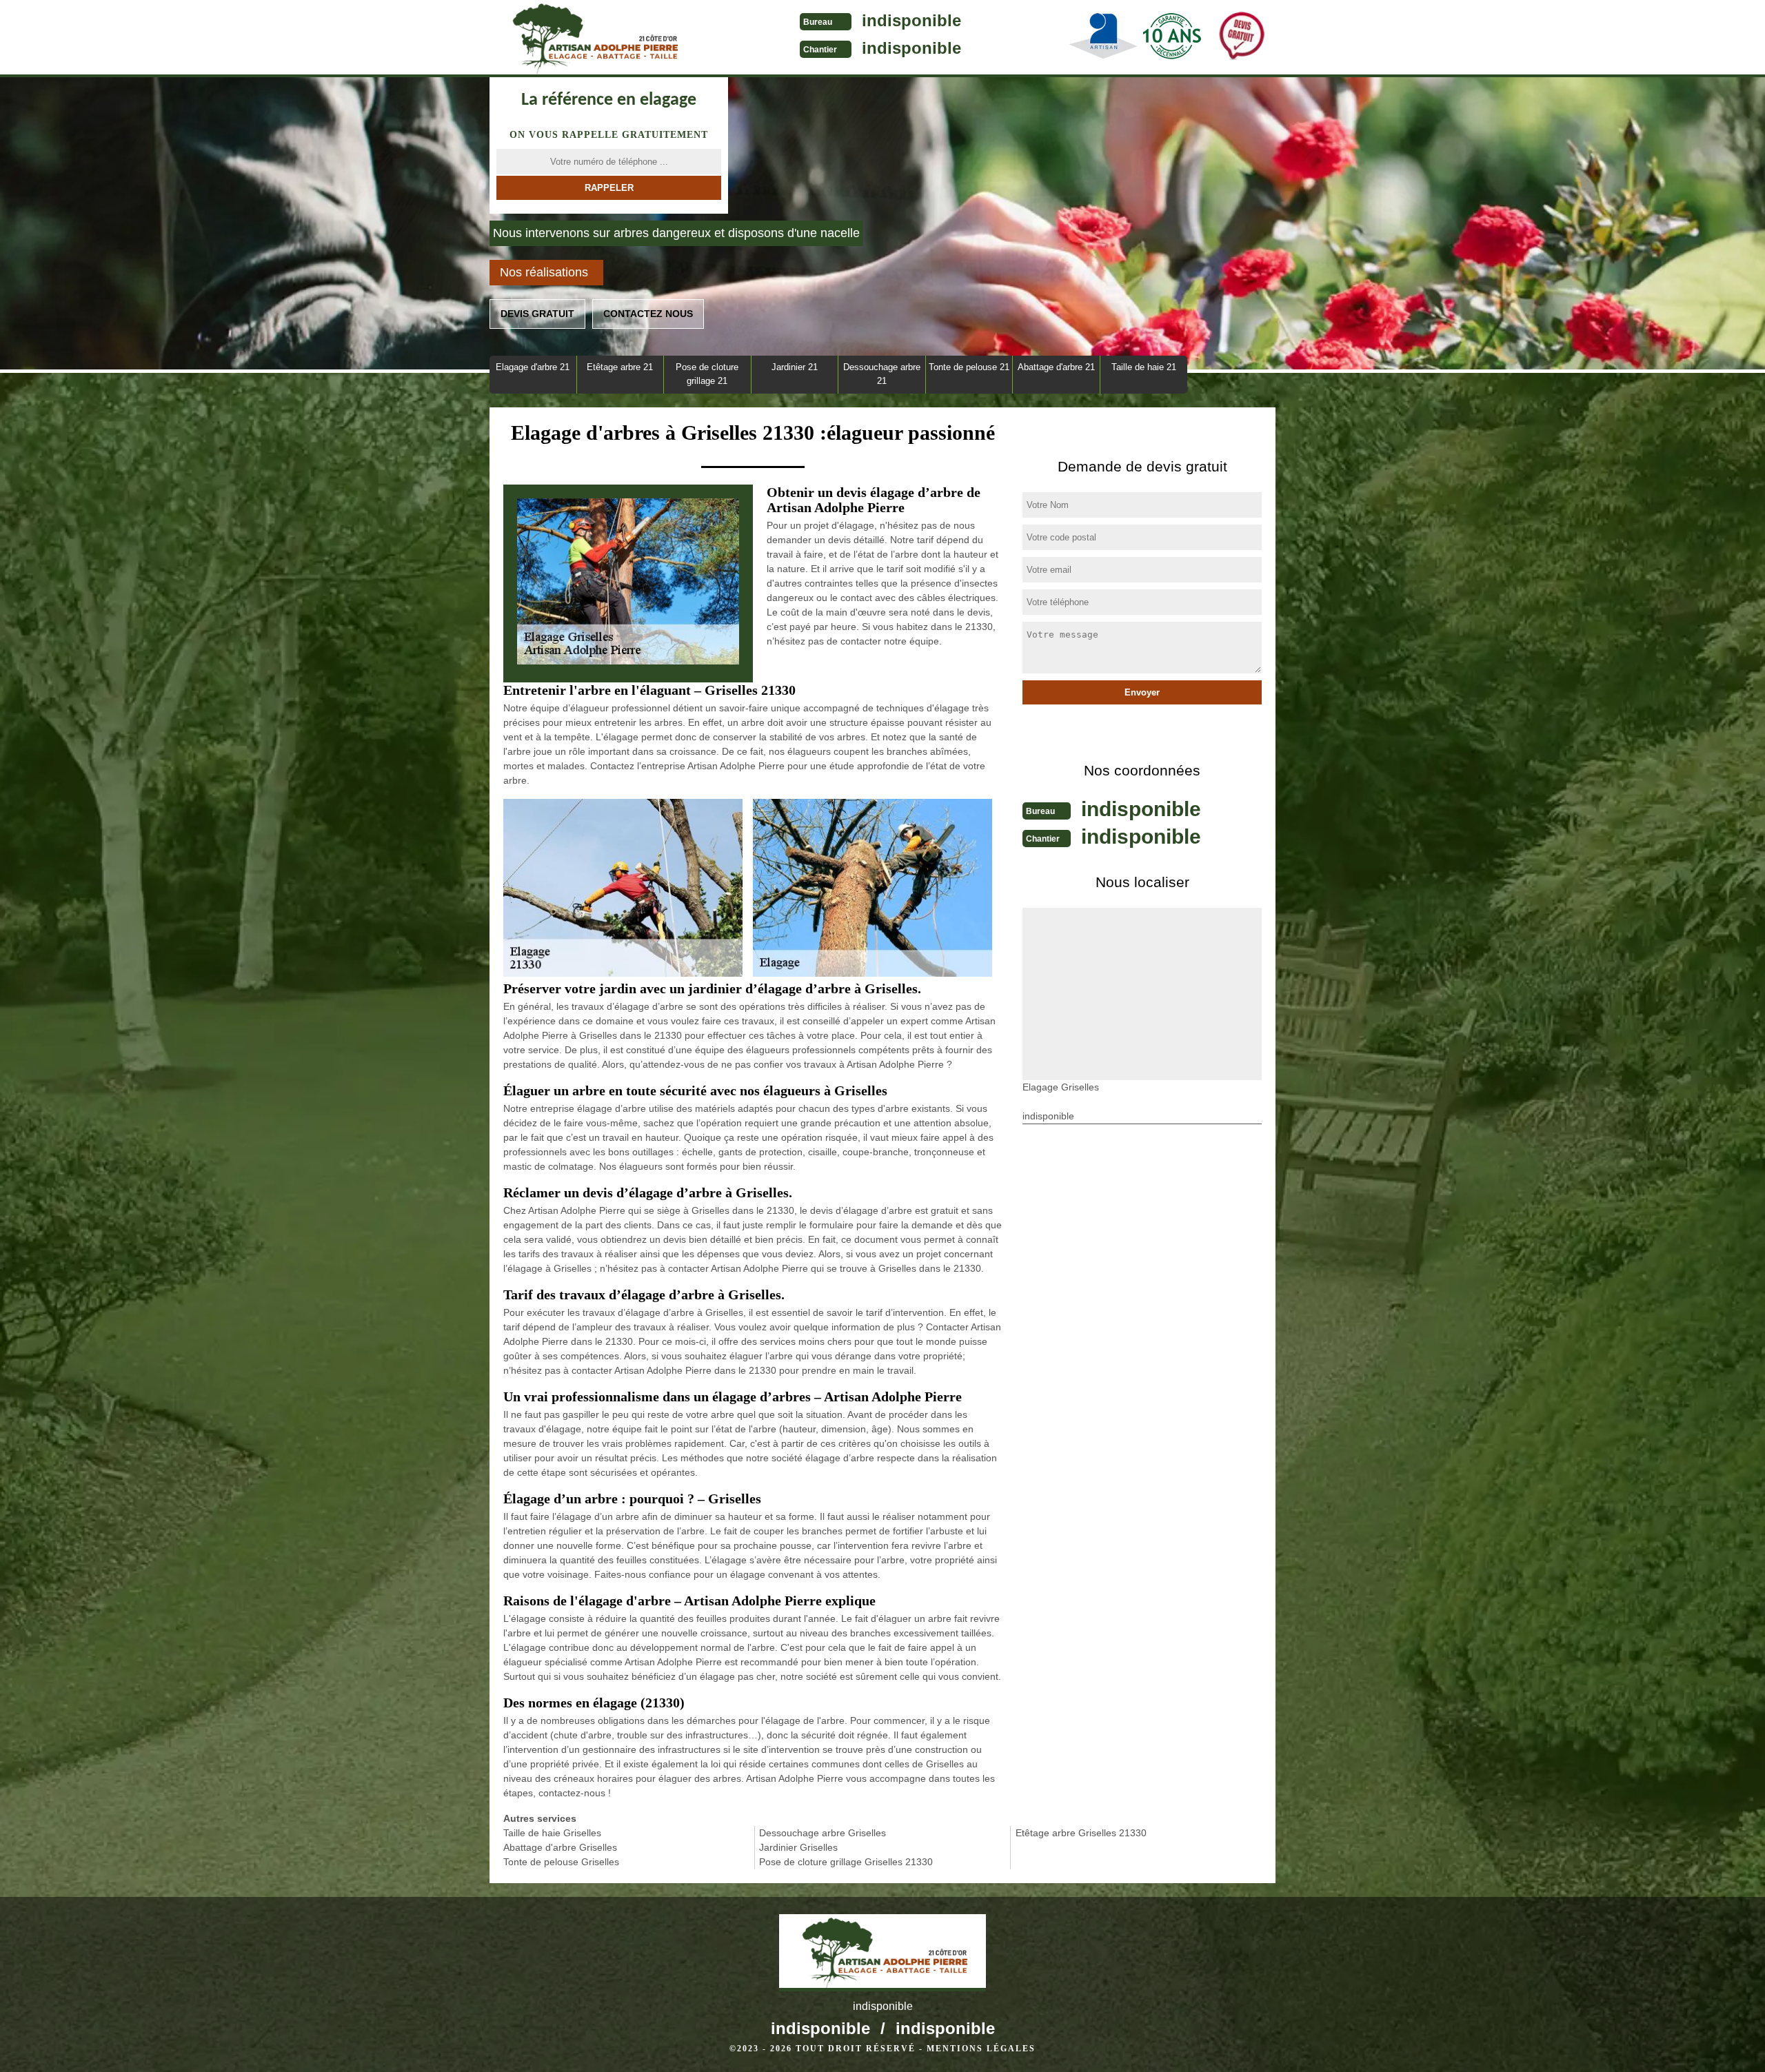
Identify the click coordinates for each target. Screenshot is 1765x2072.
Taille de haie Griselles (552, 1833)
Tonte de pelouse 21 (969, 367)
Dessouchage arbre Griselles (823, 1833)
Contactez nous (648, 314)
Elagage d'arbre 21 (533, 367)
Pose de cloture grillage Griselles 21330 (846, 1862)
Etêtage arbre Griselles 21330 (1081, 1833)
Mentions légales (981, 2049)
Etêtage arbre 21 (620, 367)
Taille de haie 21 (1144, 367)
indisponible (911, 20)
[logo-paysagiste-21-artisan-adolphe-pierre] (593, 39)
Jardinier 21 (795, 367)
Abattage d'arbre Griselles (560, 1847)
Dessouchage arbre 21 (882, 374)
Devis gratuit (537, 314)
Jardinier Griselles (798, 1847)
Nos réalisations (544, 272)
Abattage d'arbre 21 (1056, 367)
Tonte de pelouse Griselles (561, 1862)
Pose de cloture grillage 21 (707, 374)
